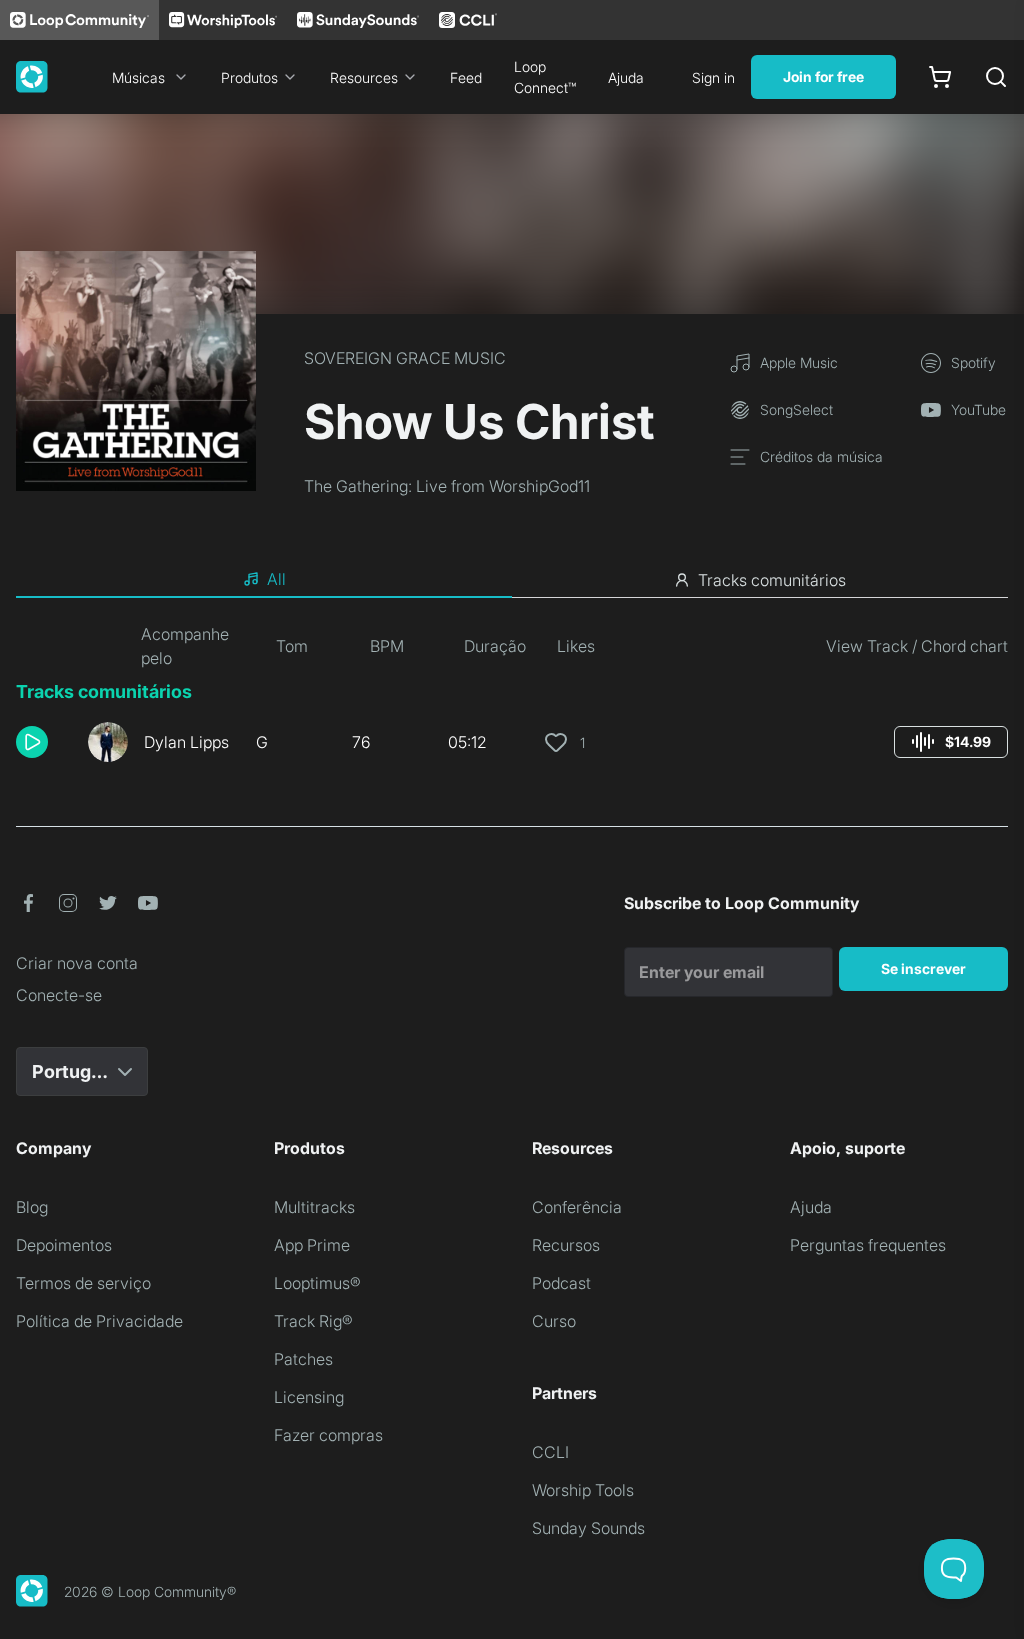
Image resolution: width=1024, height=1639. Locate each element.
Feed (466, 77)
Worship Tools (583, 1490)
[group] (951, 742)
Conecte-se (59, 995)
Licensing (309, 1397)
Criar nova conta (77, 963)
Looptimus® (317, 1283)
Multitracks (314, 1207)
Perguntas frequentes (868, 1245)
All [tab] (276, 579)
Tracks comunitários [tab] (772, 580)
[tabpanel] (512, 700)
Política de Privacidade (99, 1321)
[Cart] (940, 77)
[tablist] (512, 580)
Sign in (713, 77)
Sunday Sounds (588, 1528)
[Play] (32, 742)
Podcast (561, 1283)
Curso (554, 1321)
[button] (44, 742)
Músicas (138, 77)
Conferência (577, 1207)
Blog (32, 1207)
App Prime (312, 1245)
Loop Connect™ (545, 77)
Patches (303, 1359)
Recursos (566, 1245)
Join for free (823, 76)
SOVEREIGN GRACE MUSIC (405, 358)
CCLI (550, 1452)
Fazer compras (328, 1435)
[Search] (996, 77)
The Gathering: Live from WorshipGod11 (447, 486)
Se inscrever (923, 968)
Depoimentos (64, 1245)
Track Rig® (313, 1321)
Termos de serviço (83, 1283)
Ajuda (626, 77)
